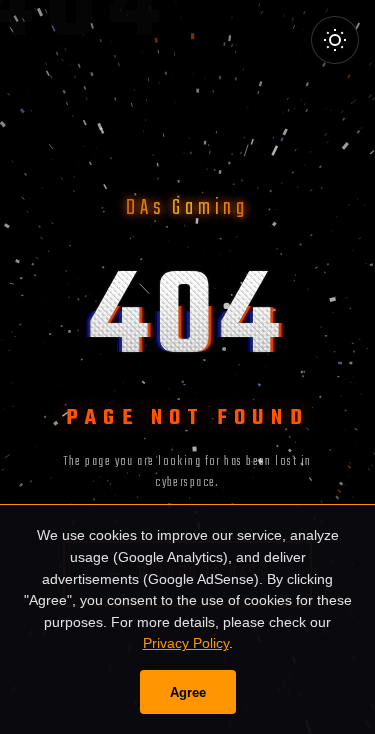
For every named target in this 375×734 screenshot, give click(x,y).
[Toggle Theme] (335, 40)
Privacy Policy (186, 643)
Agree (188, 692)
